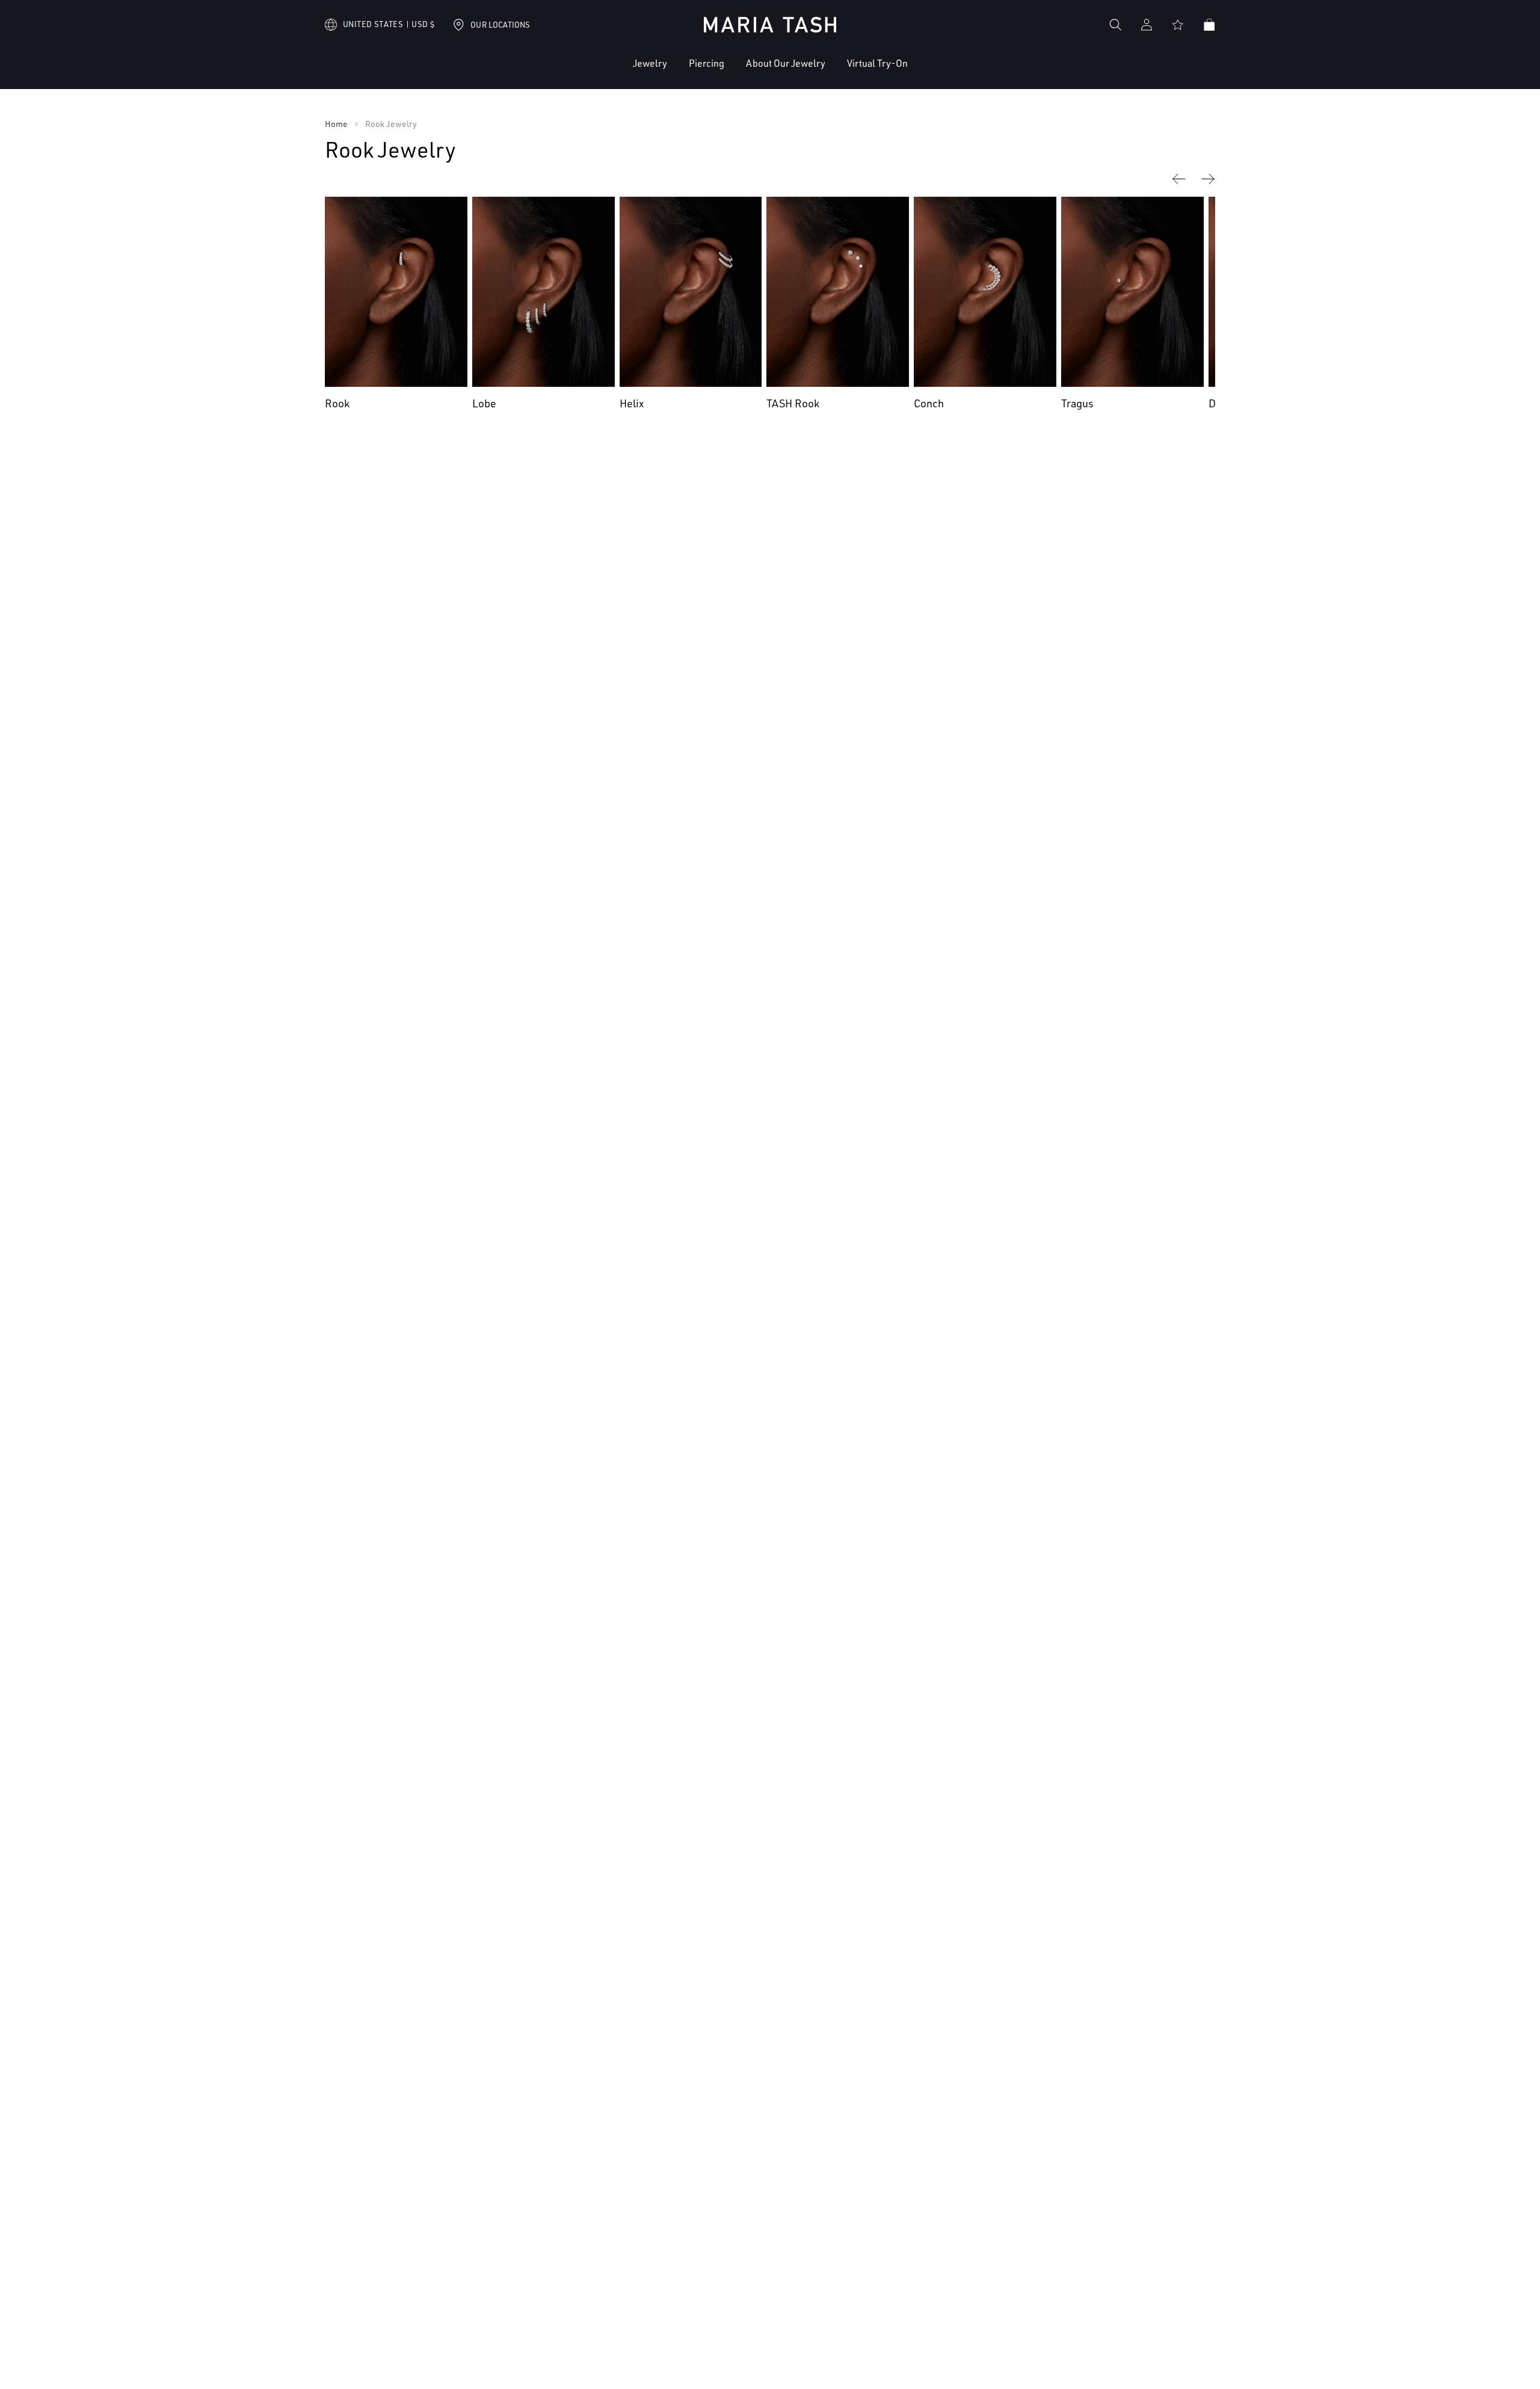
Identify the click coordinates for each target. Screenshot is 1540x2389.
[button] (613, 72)
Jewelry (650, 63)
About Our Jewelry (786, 63)
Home (336, 124)
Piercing (707, 63)
